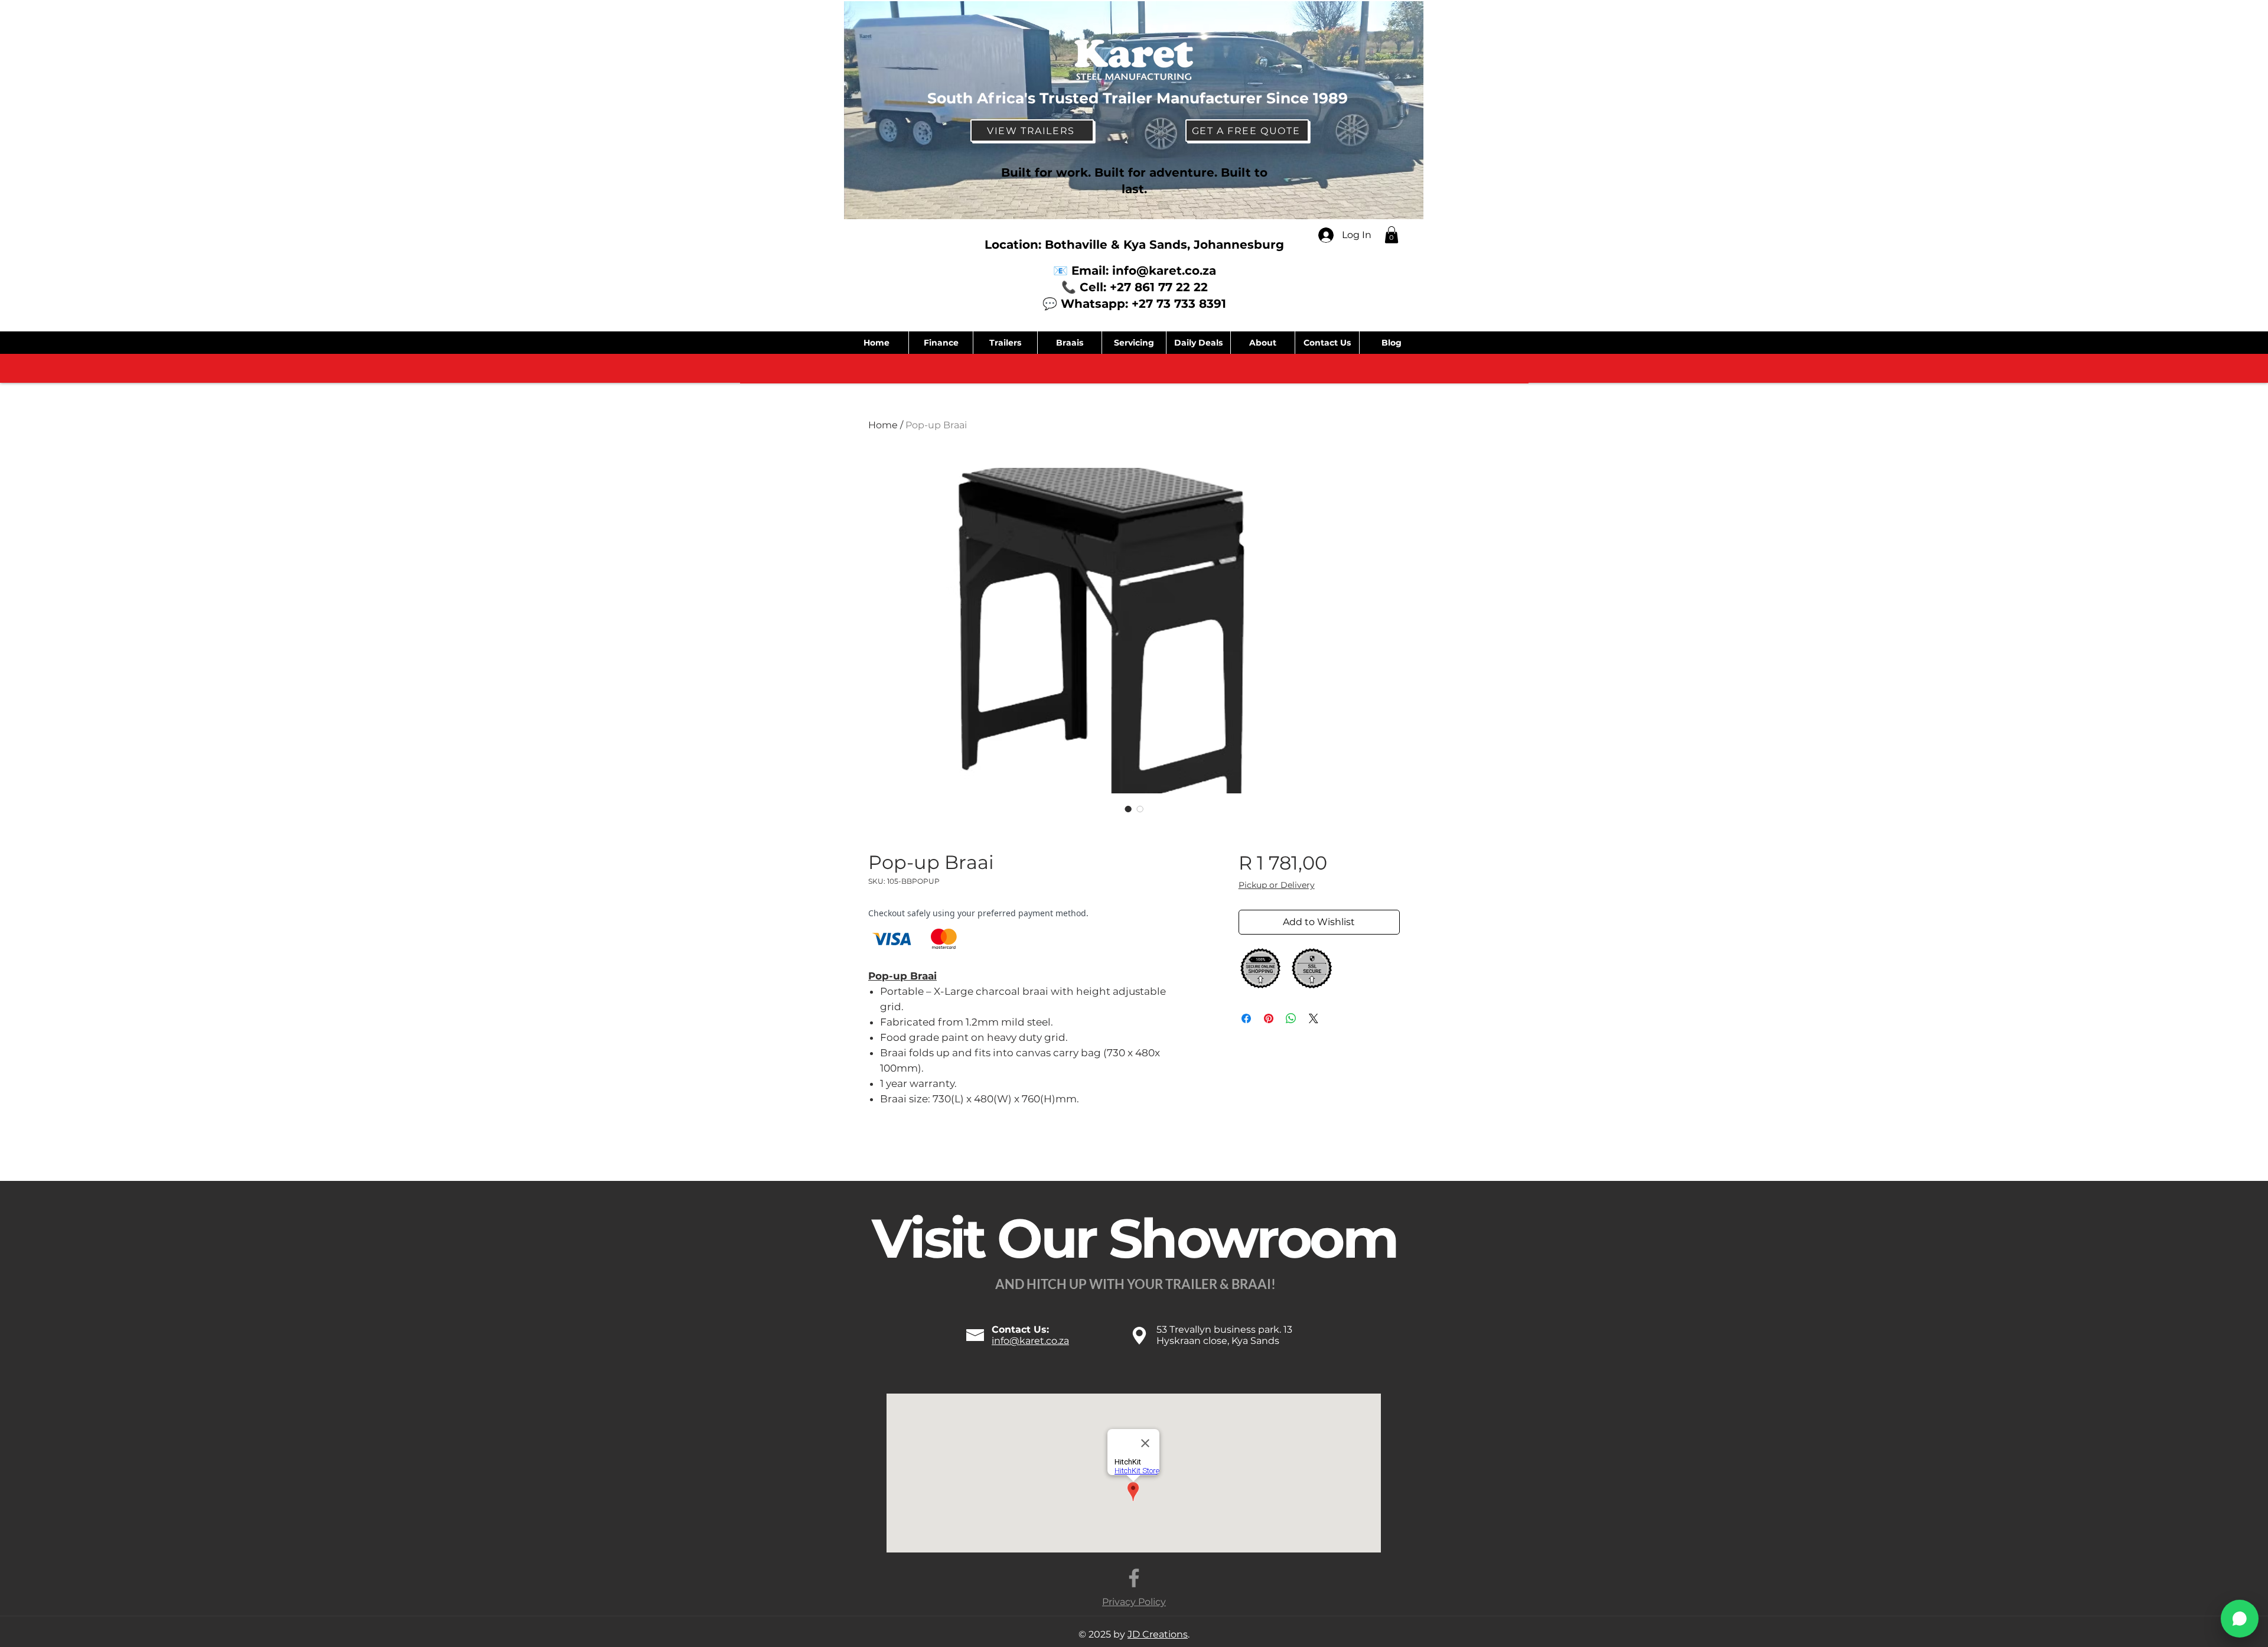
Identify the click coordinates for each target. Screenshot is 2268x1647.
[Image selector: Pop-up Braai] (1128, 809)
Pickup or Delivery (1277, 885)
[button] (1392, 235)
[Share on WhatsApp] (1291, 1018)
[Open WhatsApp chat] (2240, 1619)
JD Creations (1158, 1634)
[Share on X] (1314, 1018)
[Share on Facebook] (1246, 1018)
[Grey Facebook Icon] (1134, 1578)
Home (883, 425)
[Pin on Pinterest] (1269, 1018)
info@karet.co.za (1164, 271)
